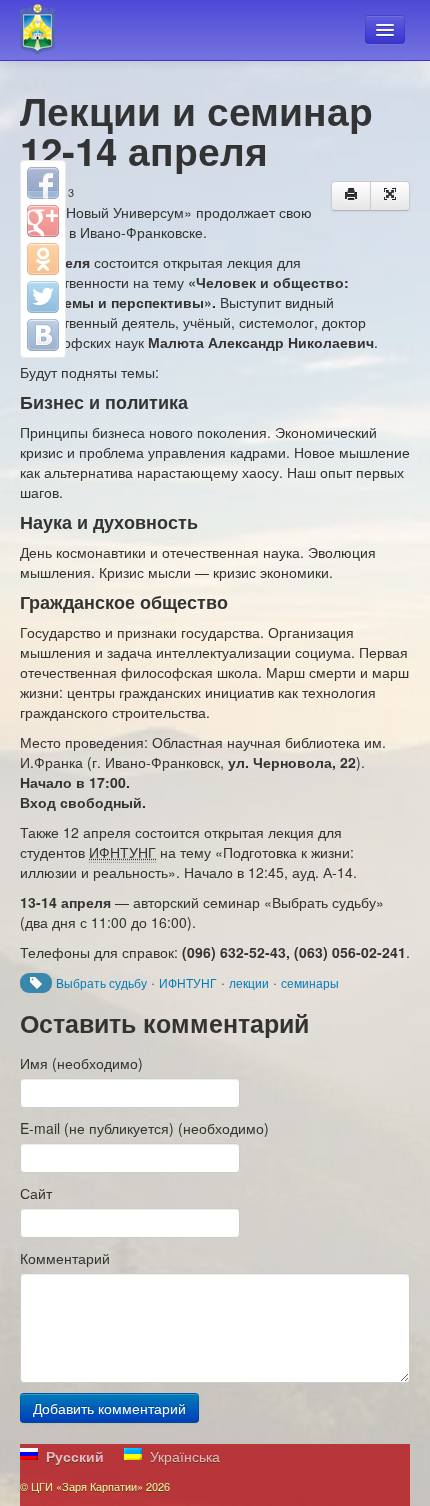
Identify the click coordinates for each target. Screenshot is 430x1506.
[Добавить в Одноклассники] (43, 259)
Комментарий (65, 1258)
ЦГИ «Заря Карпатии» (46, 30)
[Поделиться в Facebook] (43, 183)
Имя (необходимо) (81, 1063)
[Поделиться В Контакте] (43, 335)
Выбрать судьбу (101, 982)
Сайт (36, 1193)
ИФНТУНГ (188, 982)
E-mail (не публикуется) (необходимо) (144, 1128)
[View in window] (390, 196)
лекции (249, 982)
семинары (310, 982)
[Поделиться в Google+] (43, 221)
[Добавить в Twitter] (43, 297)
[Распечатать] (351, 196)
